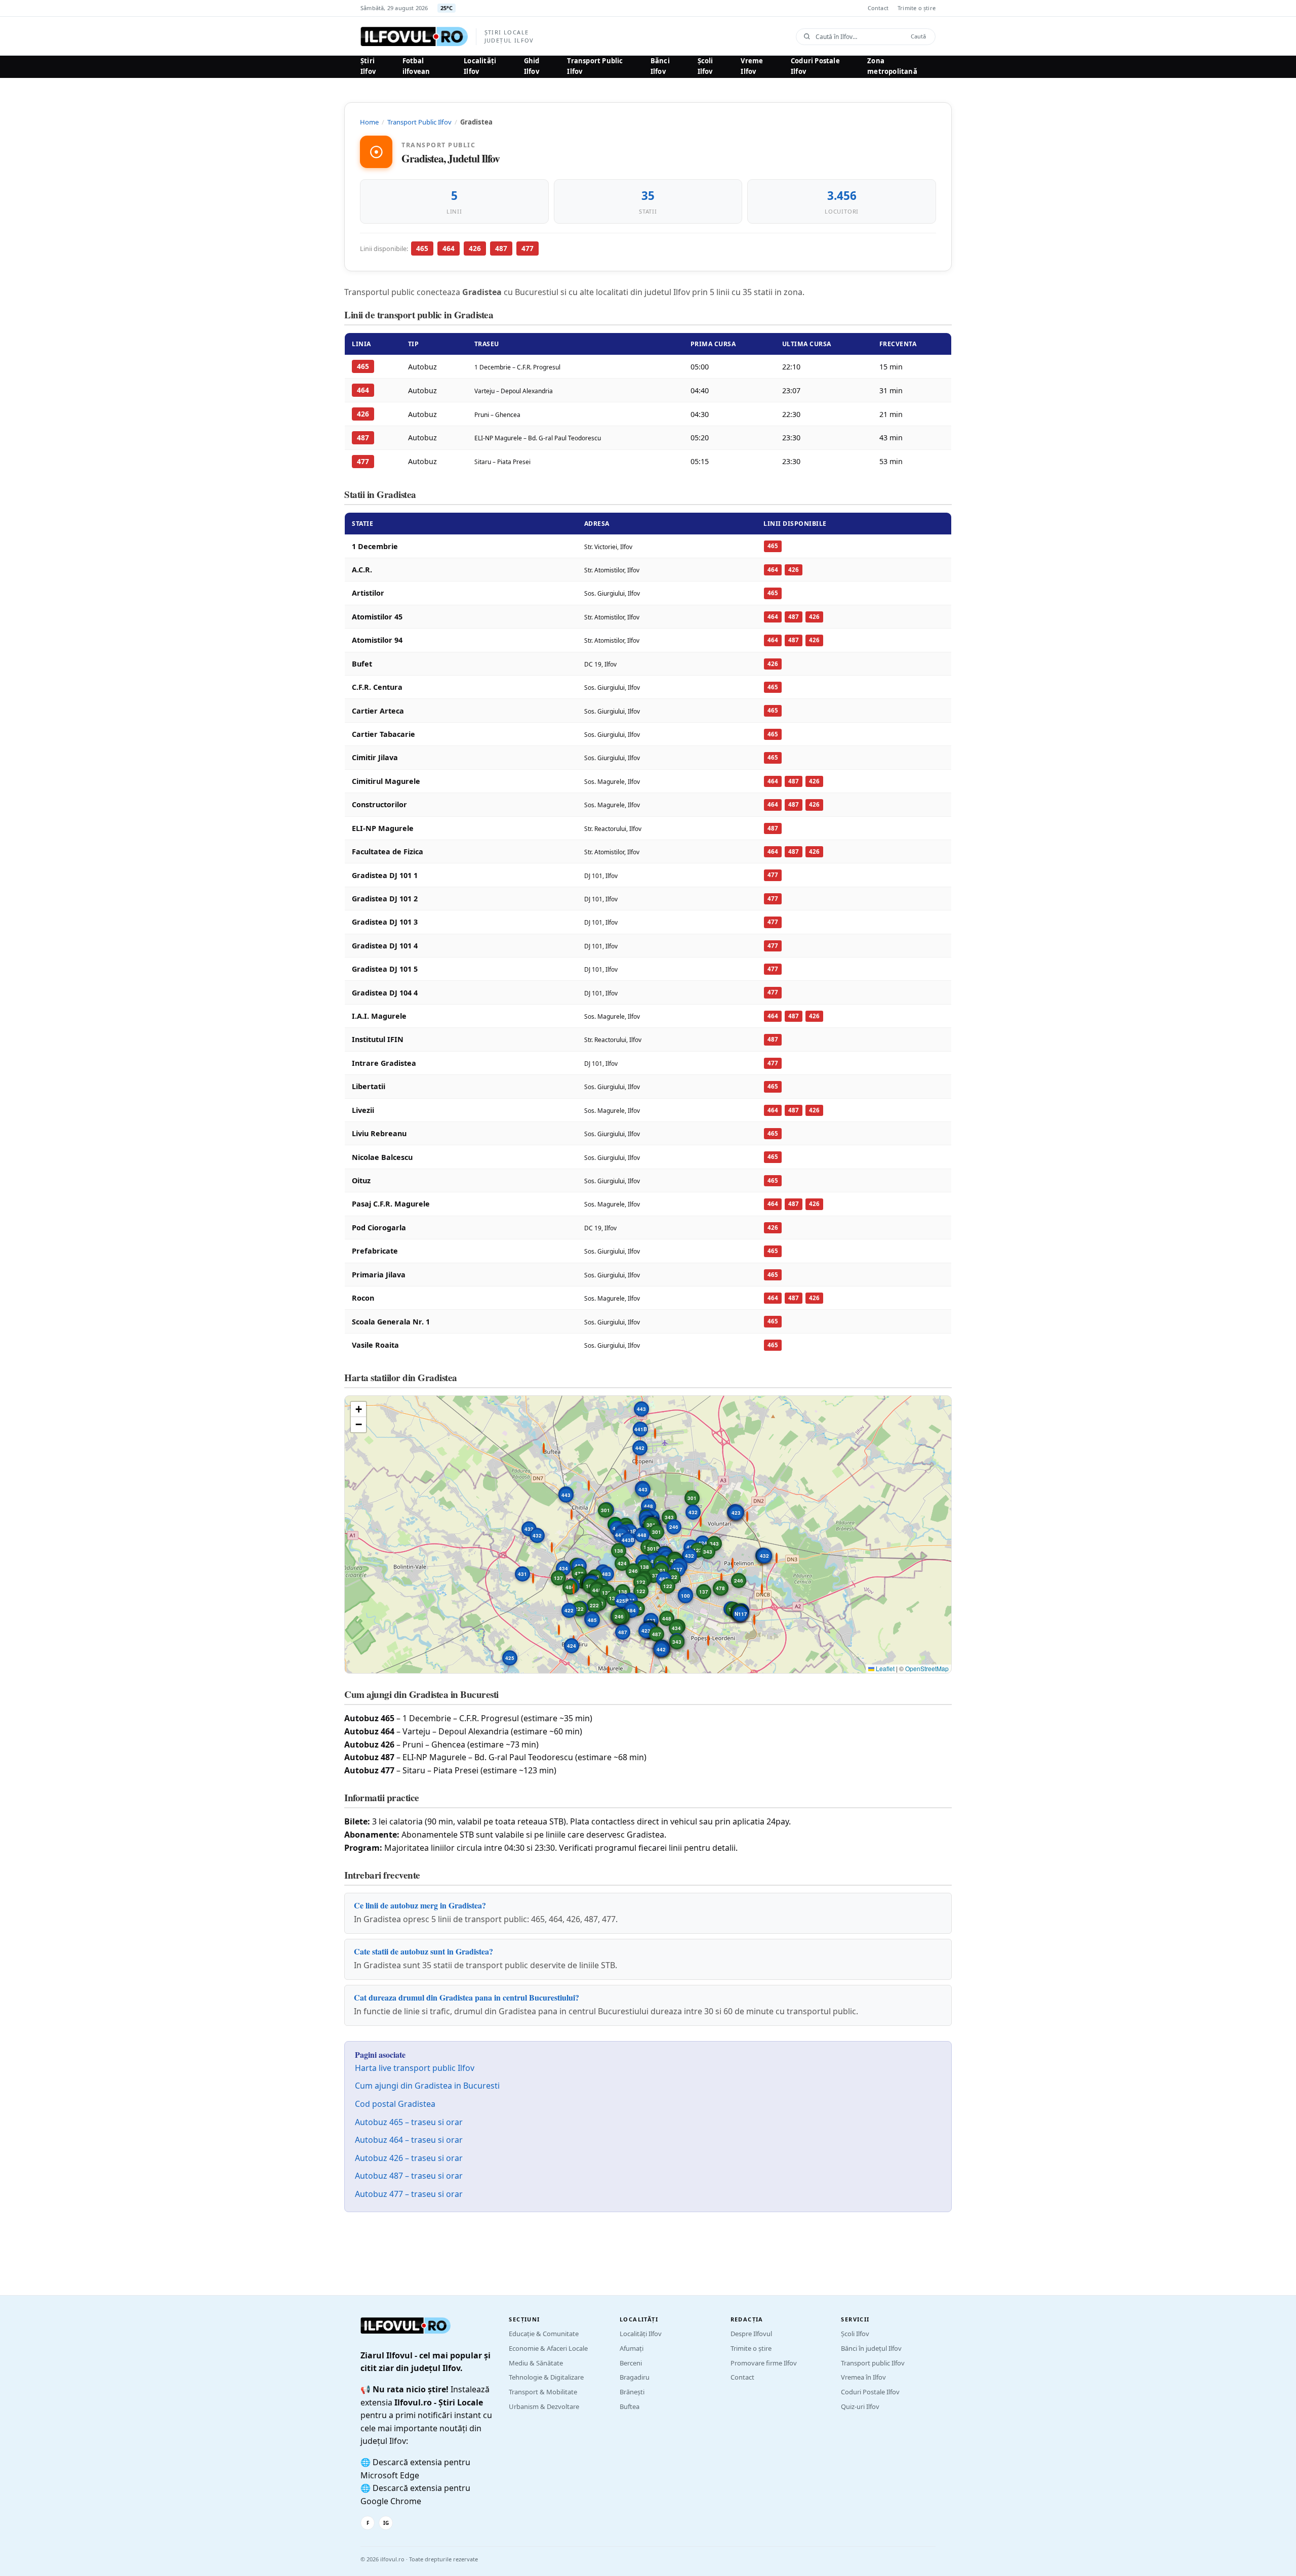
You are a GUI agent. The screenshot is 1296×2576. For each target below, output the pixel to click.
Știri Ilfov (368, 66)
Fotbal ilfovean (416, 66)
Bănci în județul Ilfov (871, 2348)
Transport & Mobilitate (543, 2392)
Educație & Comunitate (544, 2334)
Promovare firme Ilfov (764, 2363)
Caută (918, 36)
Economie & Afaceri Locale (548, 2348)
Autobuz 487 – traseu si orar (409, 2176)
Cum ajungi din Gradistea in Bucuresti (427, 2086)
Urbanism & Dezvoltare (544, 2406)
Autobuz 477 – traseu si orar (409, 2194)
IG (386, 2523)
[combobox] (860, 37)
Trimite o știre (917, 8)
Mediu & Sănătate (536, 2363)
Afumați (632, 2348)
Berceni (631, 2363)
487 (501, 248)
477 (528, 248)
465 (422, 248)
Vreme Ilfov (752, 66)
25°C (447, 8)
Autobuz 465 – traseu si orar (409, 2122)
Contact (878, 8)
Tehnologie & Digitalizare (546, 2377)
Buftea (630, 2406)
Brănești (632, 2392)
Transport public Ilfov (873, 2363)
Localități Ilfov (480, 66)
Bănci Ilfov (660, 66)
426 (475, 248)
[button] (703, 1521)
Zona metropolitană (892, 66)
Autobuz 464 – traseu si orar (409, 2140)
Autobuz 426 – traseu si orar (409, 2158)
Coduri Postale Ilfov (815, 66)
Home (369, 122)
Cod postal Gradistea (395, 2104)
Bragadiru (635, 2377)
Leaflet (884, 1668)
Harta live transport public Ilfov (415, 2068)
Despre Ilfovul (751, 2334)
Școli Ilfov (705, 66)
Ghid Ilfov (532, 66)
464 (449, 248)
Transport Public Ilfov (595, 66)
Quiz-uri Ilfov (860, 2406)
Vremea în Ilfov (863, 2377)
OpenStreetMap (927, 1668)
